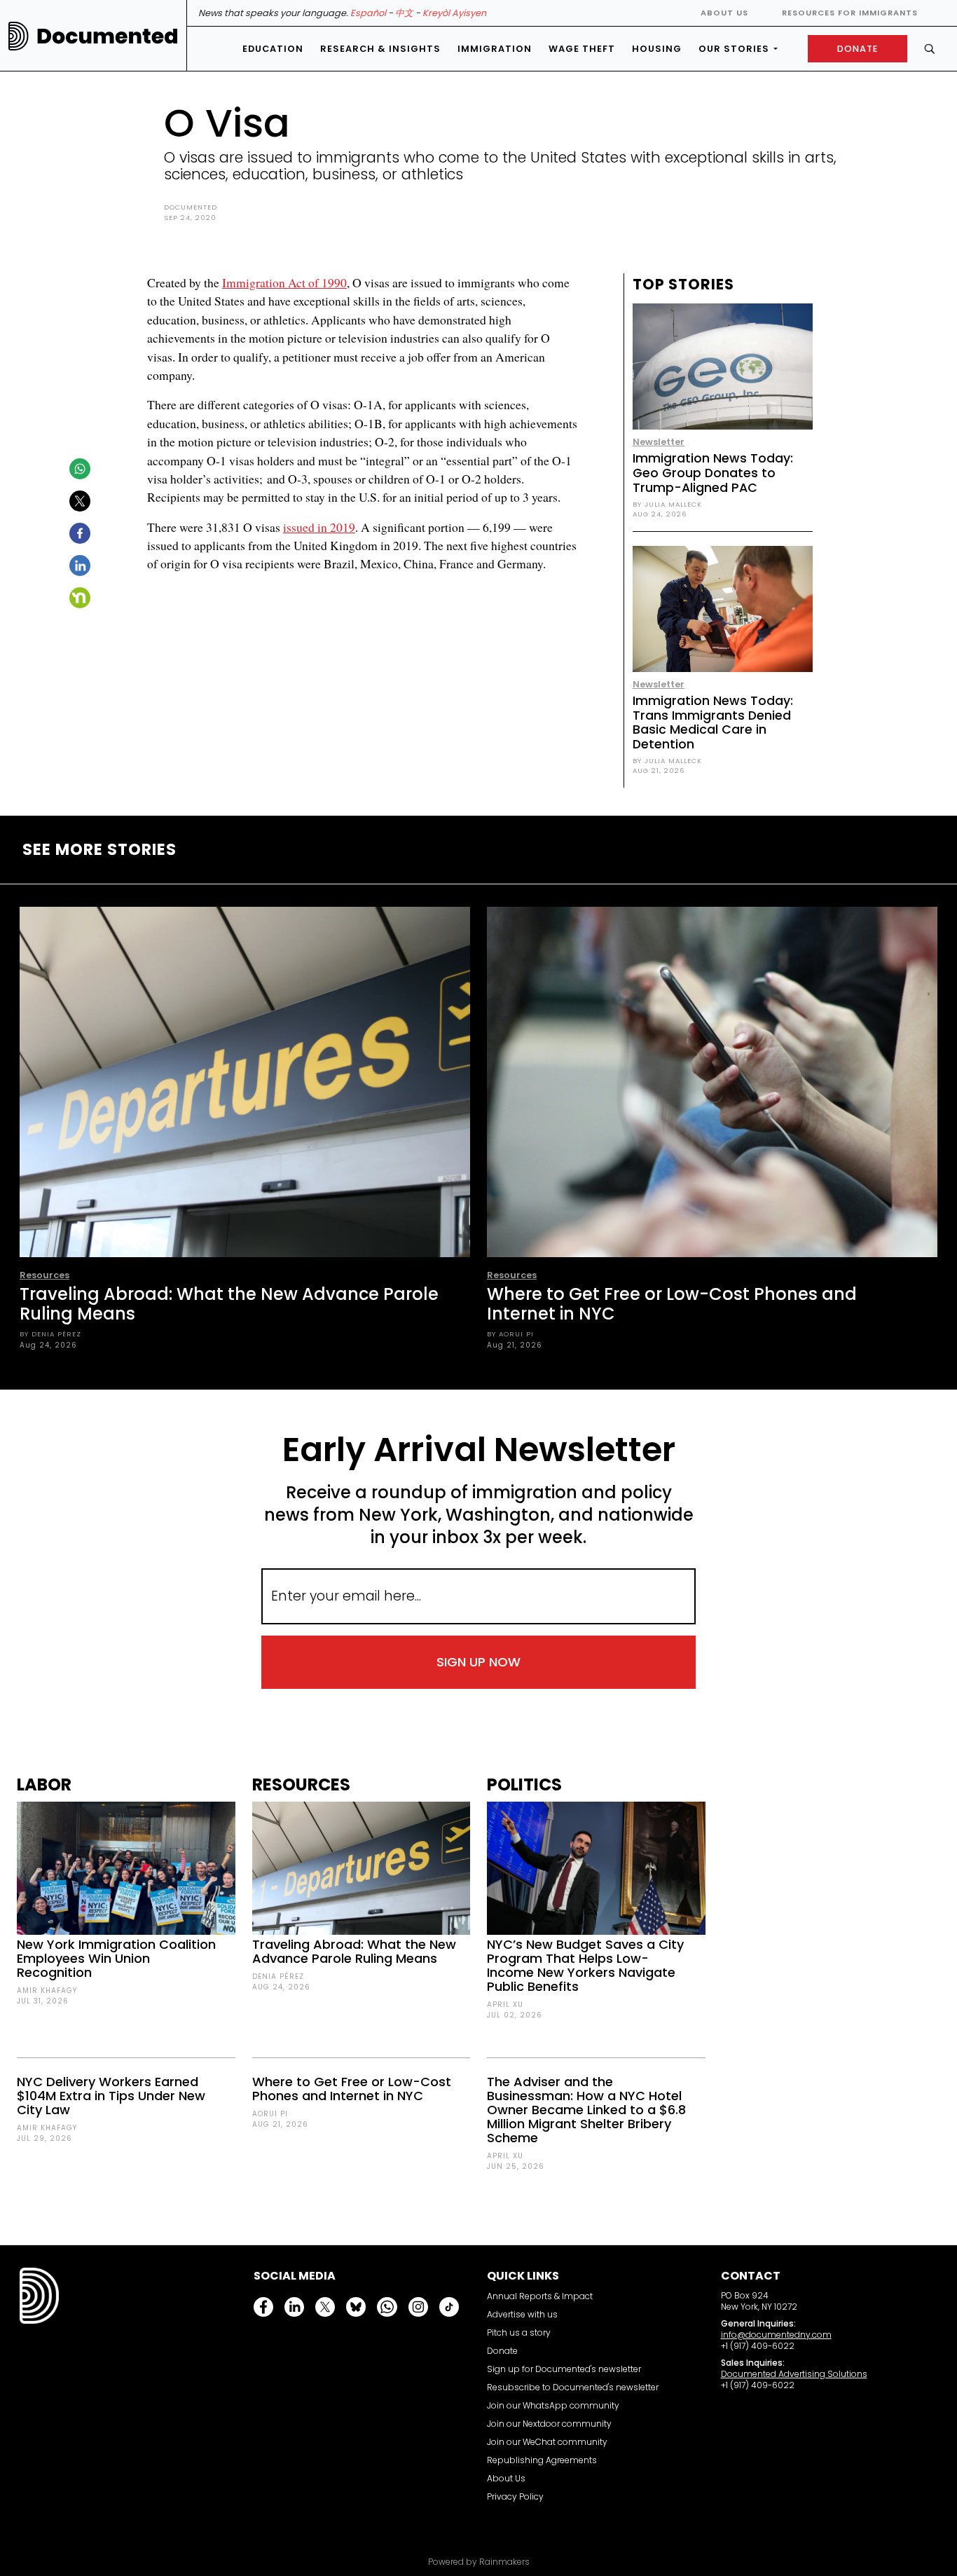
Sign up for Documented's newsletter (564, 2369)
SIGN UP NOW (478, 1662)
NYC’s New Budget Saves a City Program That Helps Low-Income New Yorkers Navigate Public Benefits (585, 1965)
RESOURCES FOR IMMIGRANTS (850, 13)
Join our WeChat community (547, 2442)
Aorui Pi (270, 2114)
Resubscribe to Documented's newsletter (573, 2387)
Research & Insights (380, 49)
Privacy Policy (515, 2496)
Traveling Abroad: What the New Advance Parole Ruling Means (229, 1304)
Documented (191, 207)
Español (368, 13)
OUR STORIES (734, 49)
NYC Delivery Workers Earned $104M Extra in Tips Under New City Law (111, 2096)
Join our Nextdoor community (549, 2424)
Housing (657, 49)
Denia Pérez (278, 1976)
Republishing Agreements (542, 2460)
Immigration (495, 49)
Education (273, 49)
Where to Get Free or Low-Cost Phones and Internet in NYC (672, 1304)
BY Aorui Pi (510, 1334)
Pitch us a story (519, 2332)
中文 (404, 13)
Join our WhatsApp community (553, 2405)
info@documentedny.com (776, 2335)
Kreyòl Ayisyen (454, 13)
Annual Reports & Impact (540, 2296)
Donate (502, 2351)
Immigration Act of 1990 (284, 282)
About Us (724, 13)
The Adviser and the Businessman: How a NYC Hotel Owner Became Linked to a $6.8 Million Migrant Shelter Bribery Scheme (586, 2110)
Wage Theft (582, 49)
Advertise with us (522, 2314)
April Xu (505, 2005)
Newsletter (659, 442)
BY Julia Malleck (667, 504)
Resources (44, 1275)
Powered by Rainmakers (479, 2562)
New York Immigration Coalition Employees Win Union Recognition (116, 1958)
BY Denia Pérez (50, 1334)
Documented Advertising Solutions (794, 2374)
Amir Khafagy (47, 1991)
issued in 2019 (319, 527)
